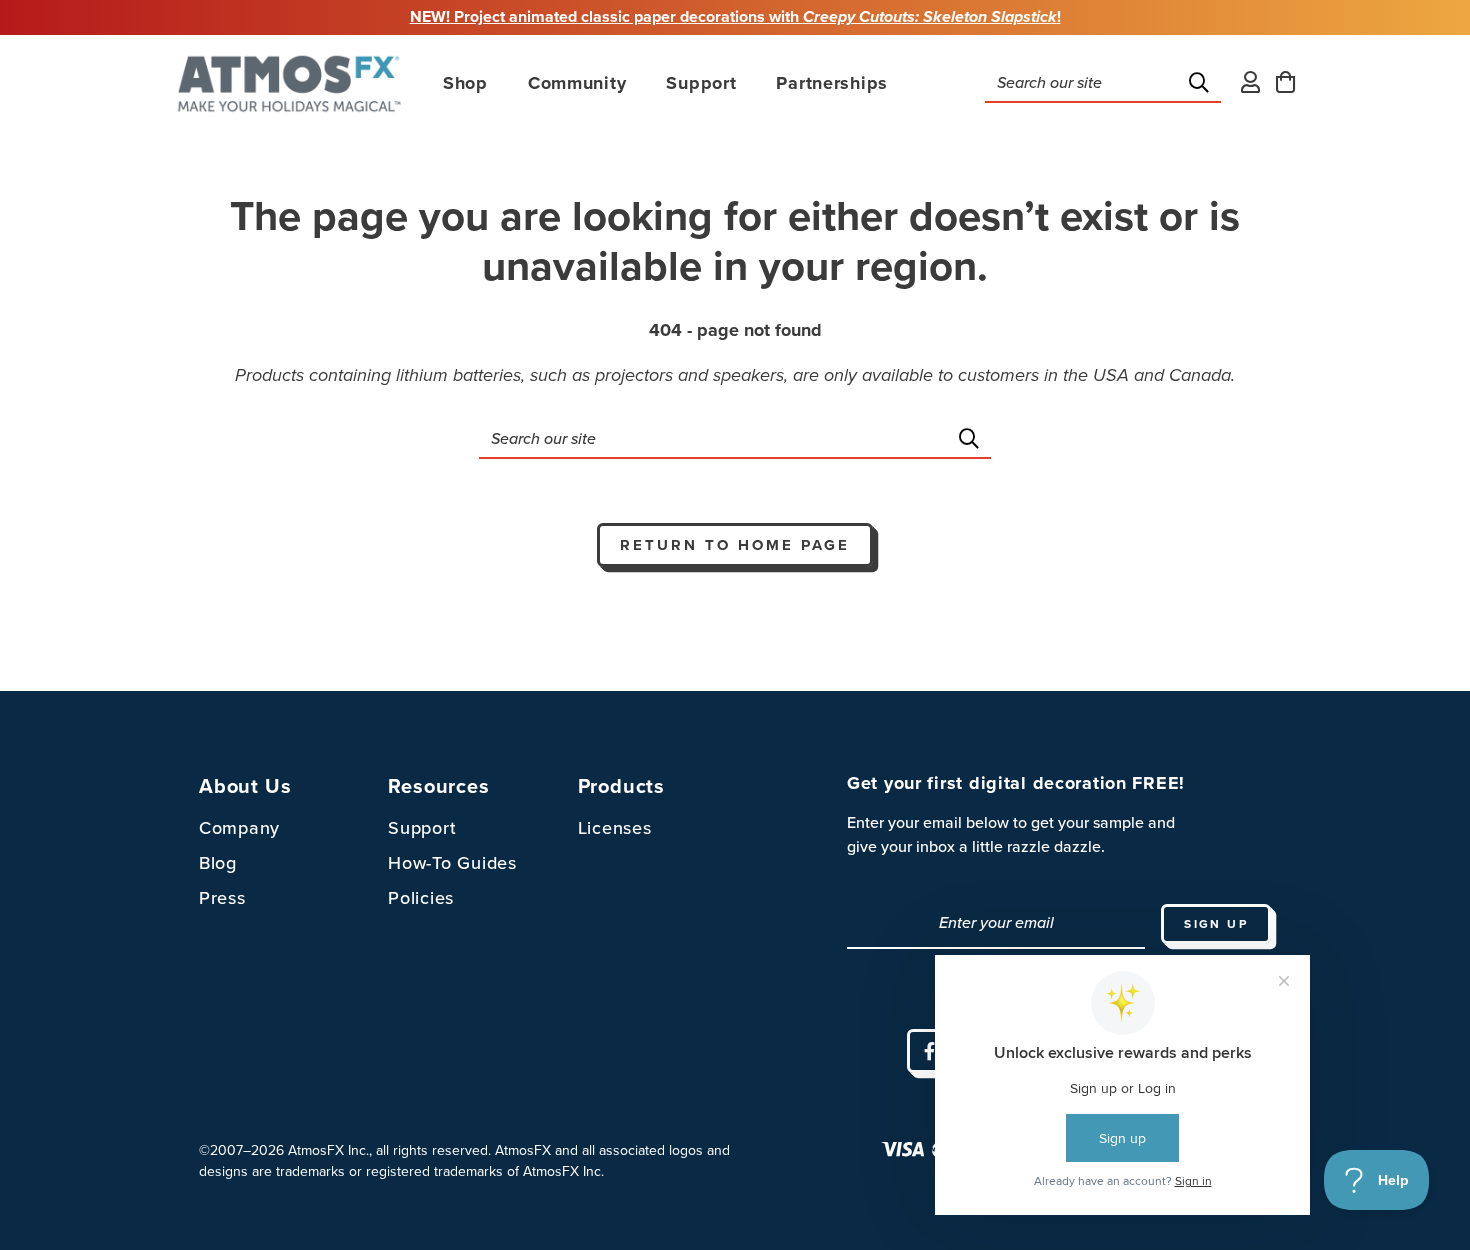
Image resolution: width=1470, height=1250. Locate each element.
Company (239, 828)
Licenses (615, 828)
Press (222, 898)
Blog (218, 863)
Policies (421, 898)
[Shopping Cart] (1285, 83)
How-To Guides (452, 863)
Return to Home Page (735, 545)
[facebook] (929, 1051)
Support (422, 828)
